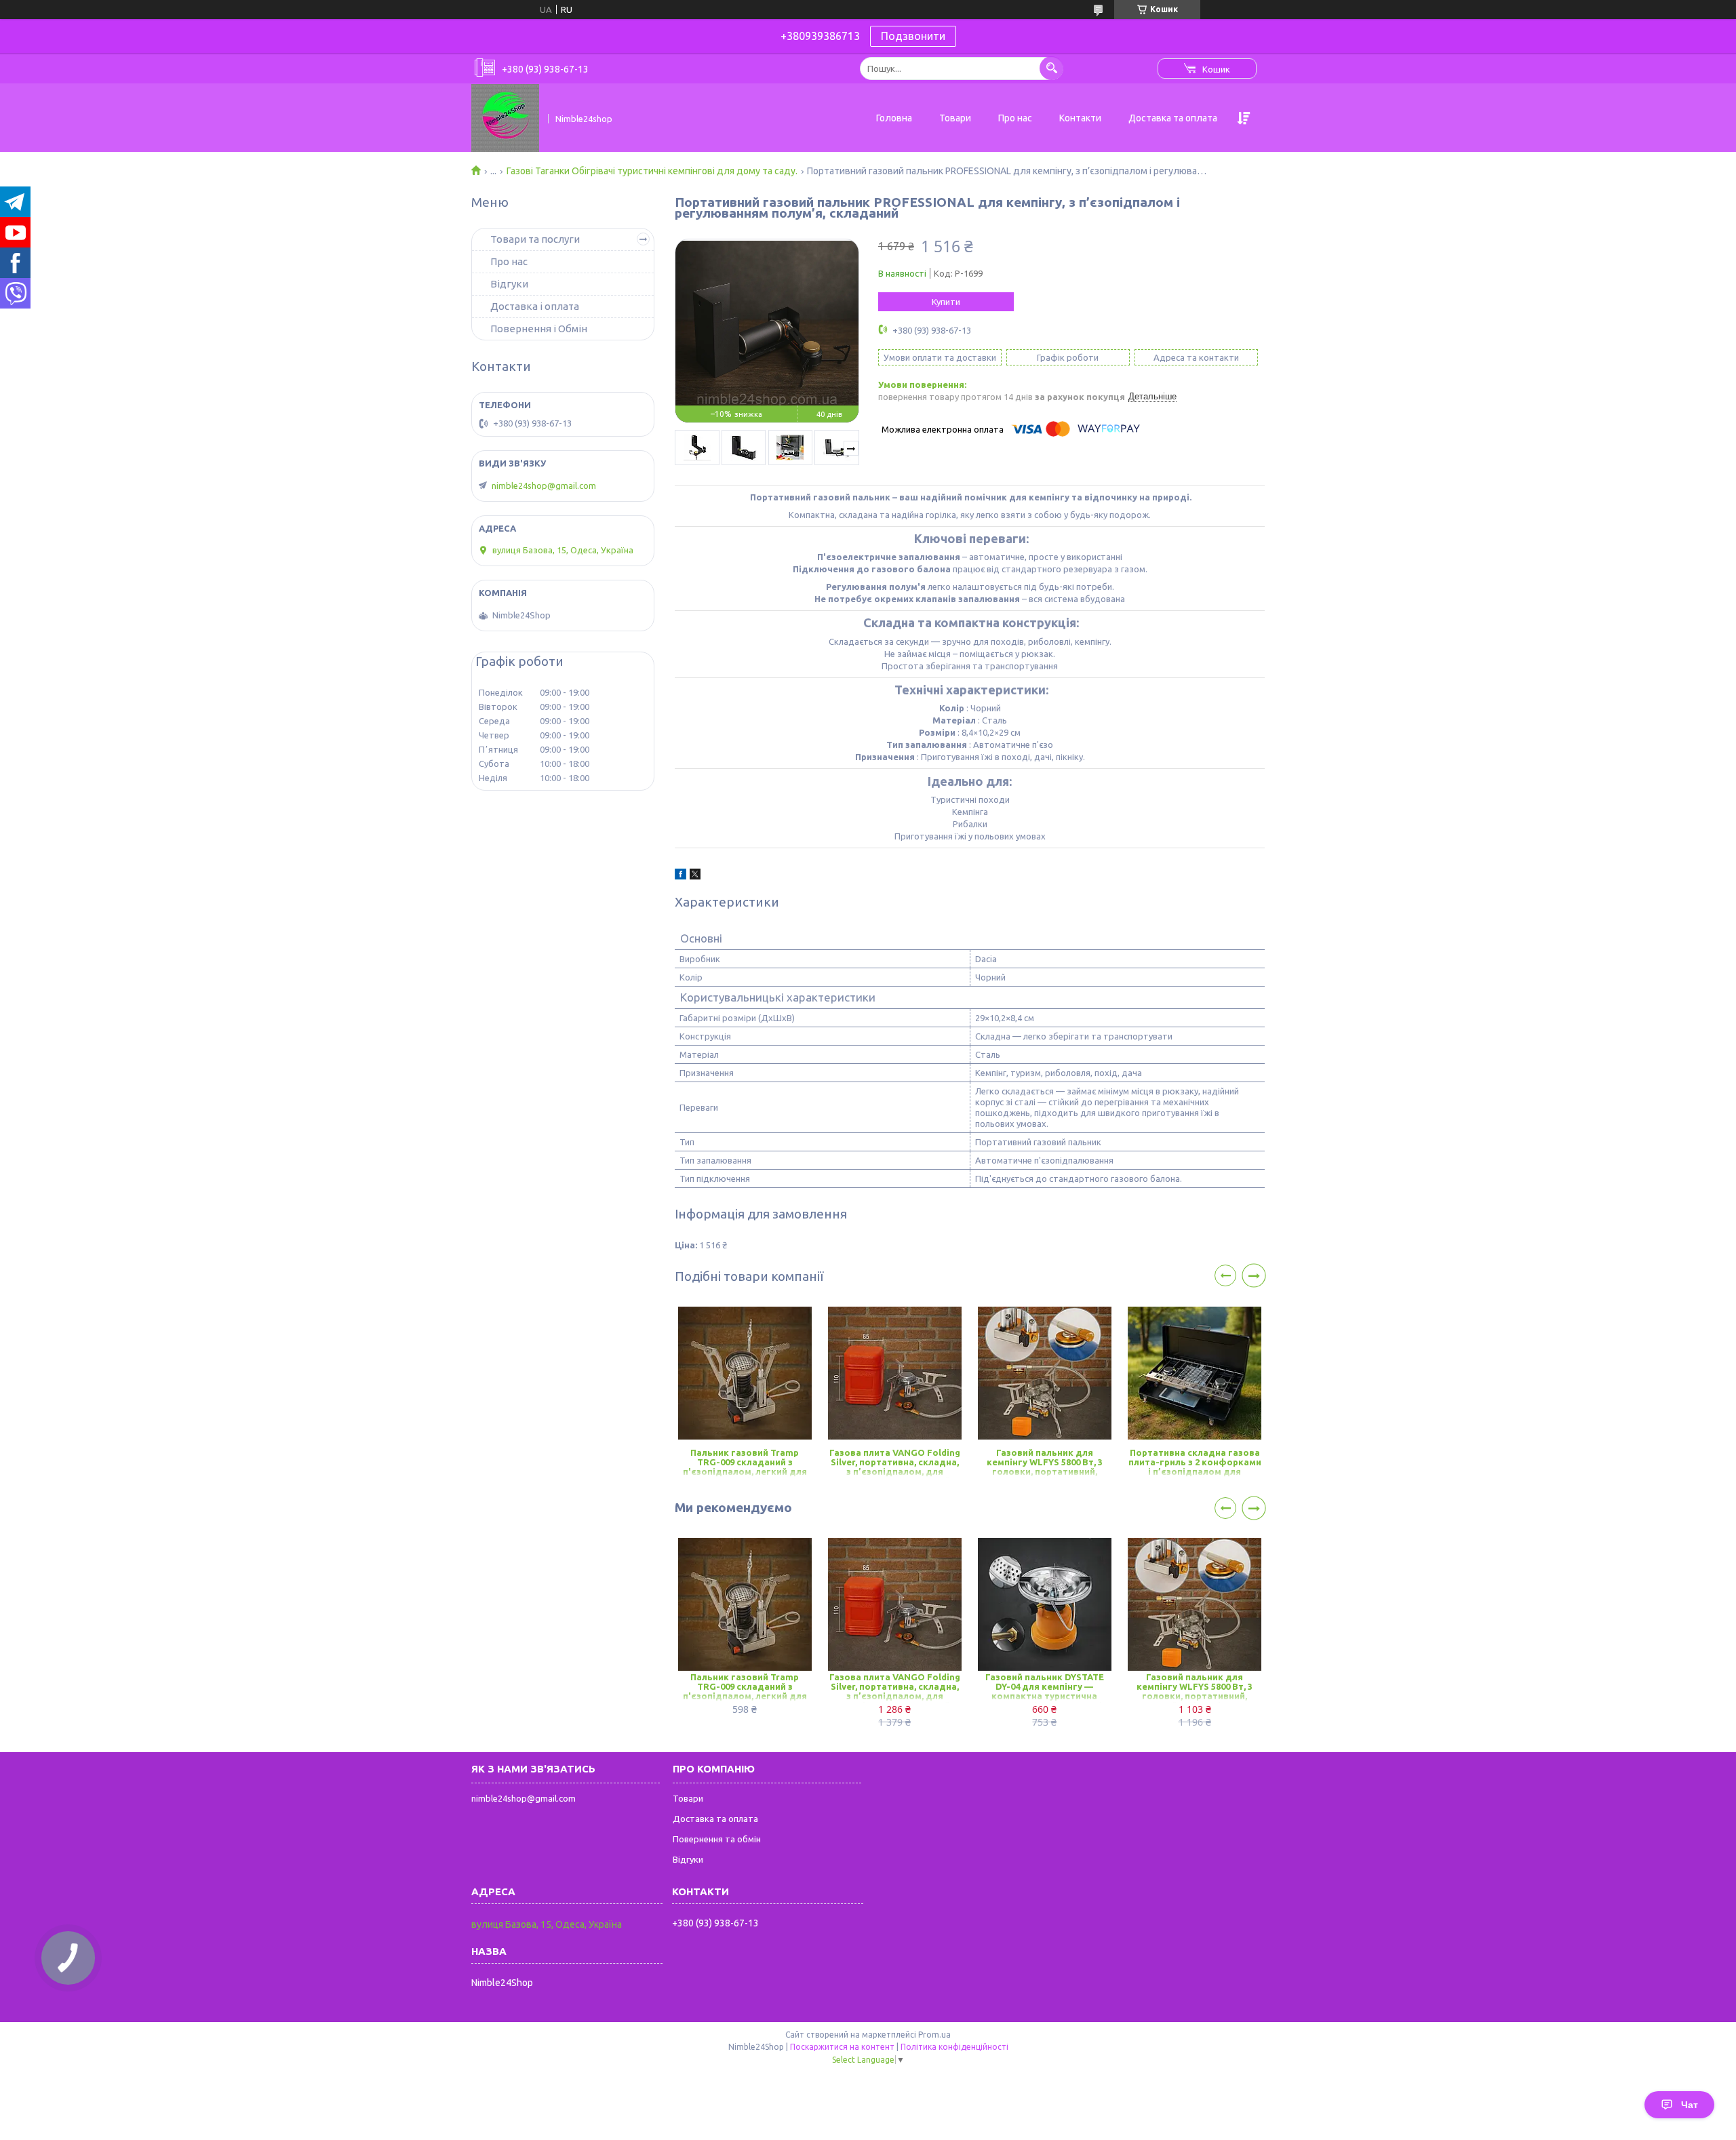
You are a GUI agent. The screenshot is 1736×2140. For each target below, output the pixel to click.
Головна (894, 118)
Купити (946, 302)
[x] (695, 876)
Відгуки (509, 284)
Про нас (1015, 118)
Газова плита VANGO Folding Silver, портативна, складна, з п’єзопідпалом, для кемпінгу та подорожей (895, 1463)
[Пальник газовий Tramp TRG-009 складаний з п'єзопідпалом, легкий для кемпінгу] (745, 1373)
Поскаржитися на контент (842, 2047)
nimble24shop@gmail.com (544, 486)
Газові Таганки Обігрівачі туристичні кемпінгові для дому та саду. (652, 171)
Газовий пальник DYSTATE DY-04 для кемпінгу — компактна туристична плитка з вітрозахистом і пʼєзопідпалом (1045, 1687)
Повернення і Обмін (539, 329)
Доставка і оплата (535, 306)
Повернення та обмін (717, 1839)
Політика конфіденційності (954, 2047)
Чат (1690, 2105)
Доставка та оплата (1173, 118)
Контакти (1080, 118)
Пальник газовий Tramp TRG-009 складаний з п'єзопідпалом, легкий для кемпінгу (745, 1463)
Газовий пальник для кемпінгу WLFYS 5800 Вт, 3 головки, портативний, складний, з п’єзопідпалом (1044, 1463)
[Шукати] (1051, 68)
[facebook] (680, 876)
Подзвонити (913, 36)
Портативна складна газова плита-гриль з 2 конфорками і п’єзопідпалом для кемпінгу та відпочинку (1195, 1463)
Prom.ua (934, 2035)
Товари (955, 118)
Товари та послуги (535, 239)
